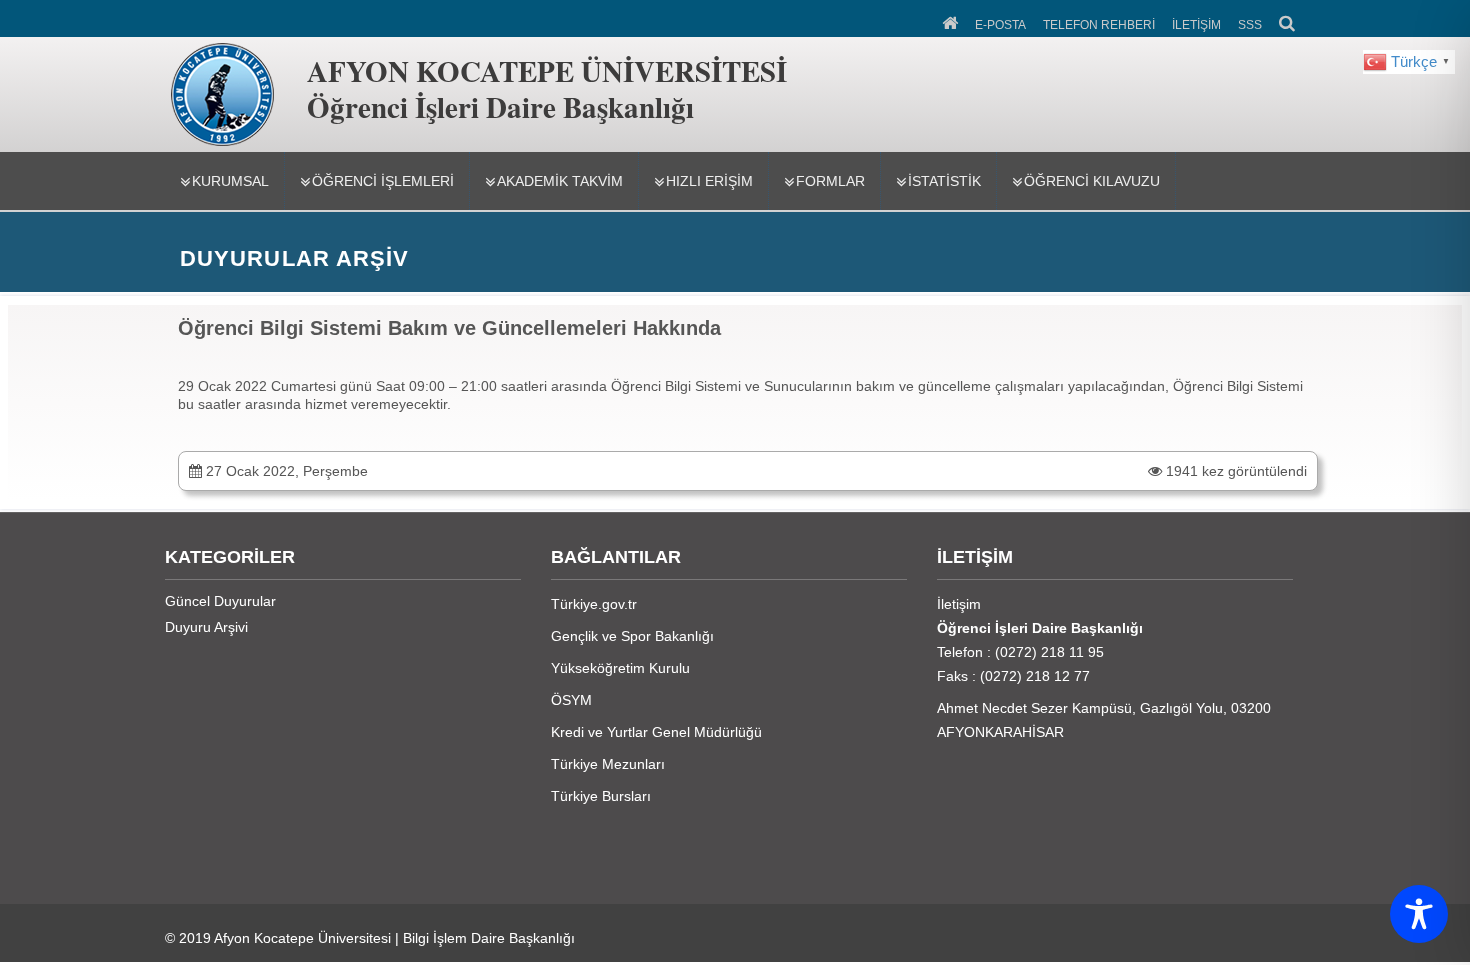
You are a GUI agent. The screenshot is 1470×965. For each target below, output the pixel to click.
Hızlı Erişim (709, 181)
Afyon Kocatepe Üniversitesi (302, 938)
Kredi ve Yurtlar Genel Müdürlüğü (656, 732)
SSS (1250, 25)
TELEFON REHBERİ (1099, 25)
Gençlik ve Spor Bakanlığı (632, 636)
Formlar (830, 181)
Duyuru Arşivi (206, 627)
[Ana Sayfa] (951, 21)
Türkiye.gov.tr (594, 604)
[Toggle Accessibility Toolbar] (1419, 914)
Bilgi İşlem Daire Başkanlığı (489, 938)
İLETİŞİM (1196, 25)
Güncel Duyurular (220, 601)
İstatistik (944, 181)
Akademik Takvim (560, 181)
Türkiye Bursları (601, 796)
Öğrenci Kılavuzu (1092, 181)
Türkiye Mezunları (608, 764)
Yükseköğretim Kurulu (620, 668)
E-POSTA (1000, 25)
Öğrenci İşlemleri (383, 181)
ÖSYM (571, 700)
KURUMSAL (230, 181)
